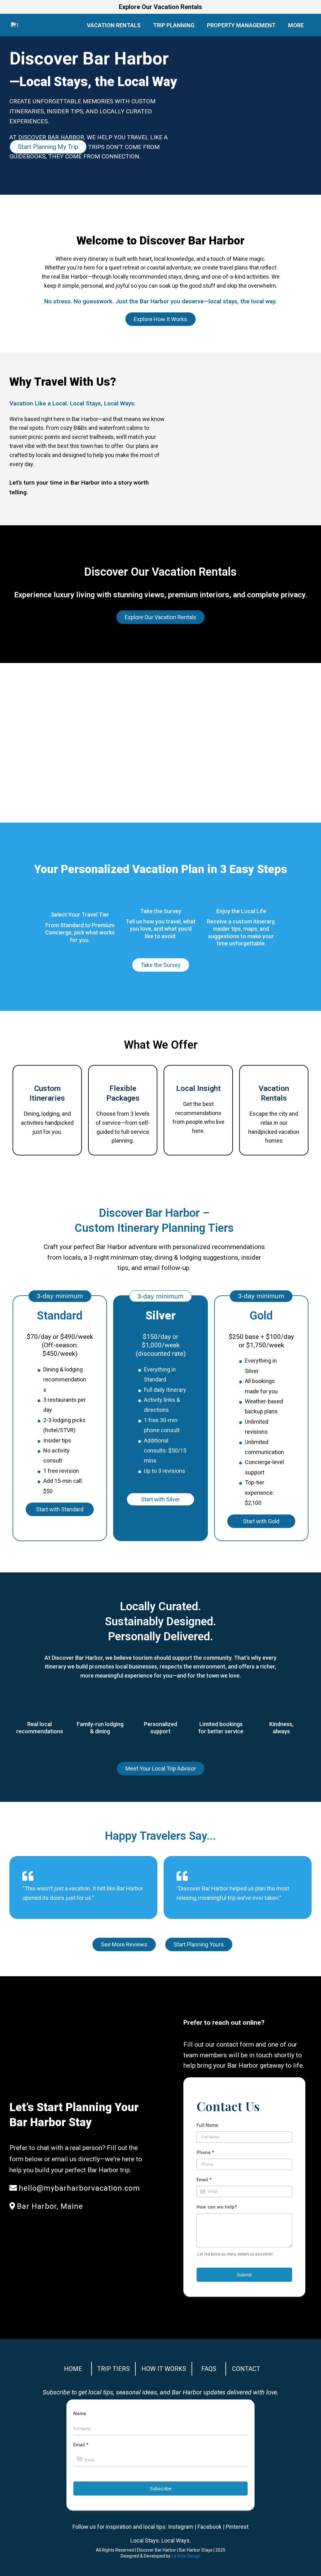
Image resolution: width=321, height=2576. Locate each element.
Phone (205, 2152)
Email (204, 2180)
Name (80, 2413)
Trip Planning (174, 25)
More (296, 25)
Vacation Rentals (114, 25)
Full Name (208, 2125)
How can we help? (217, 2207)
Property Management (241, 25)
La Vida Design (186, 2556)
